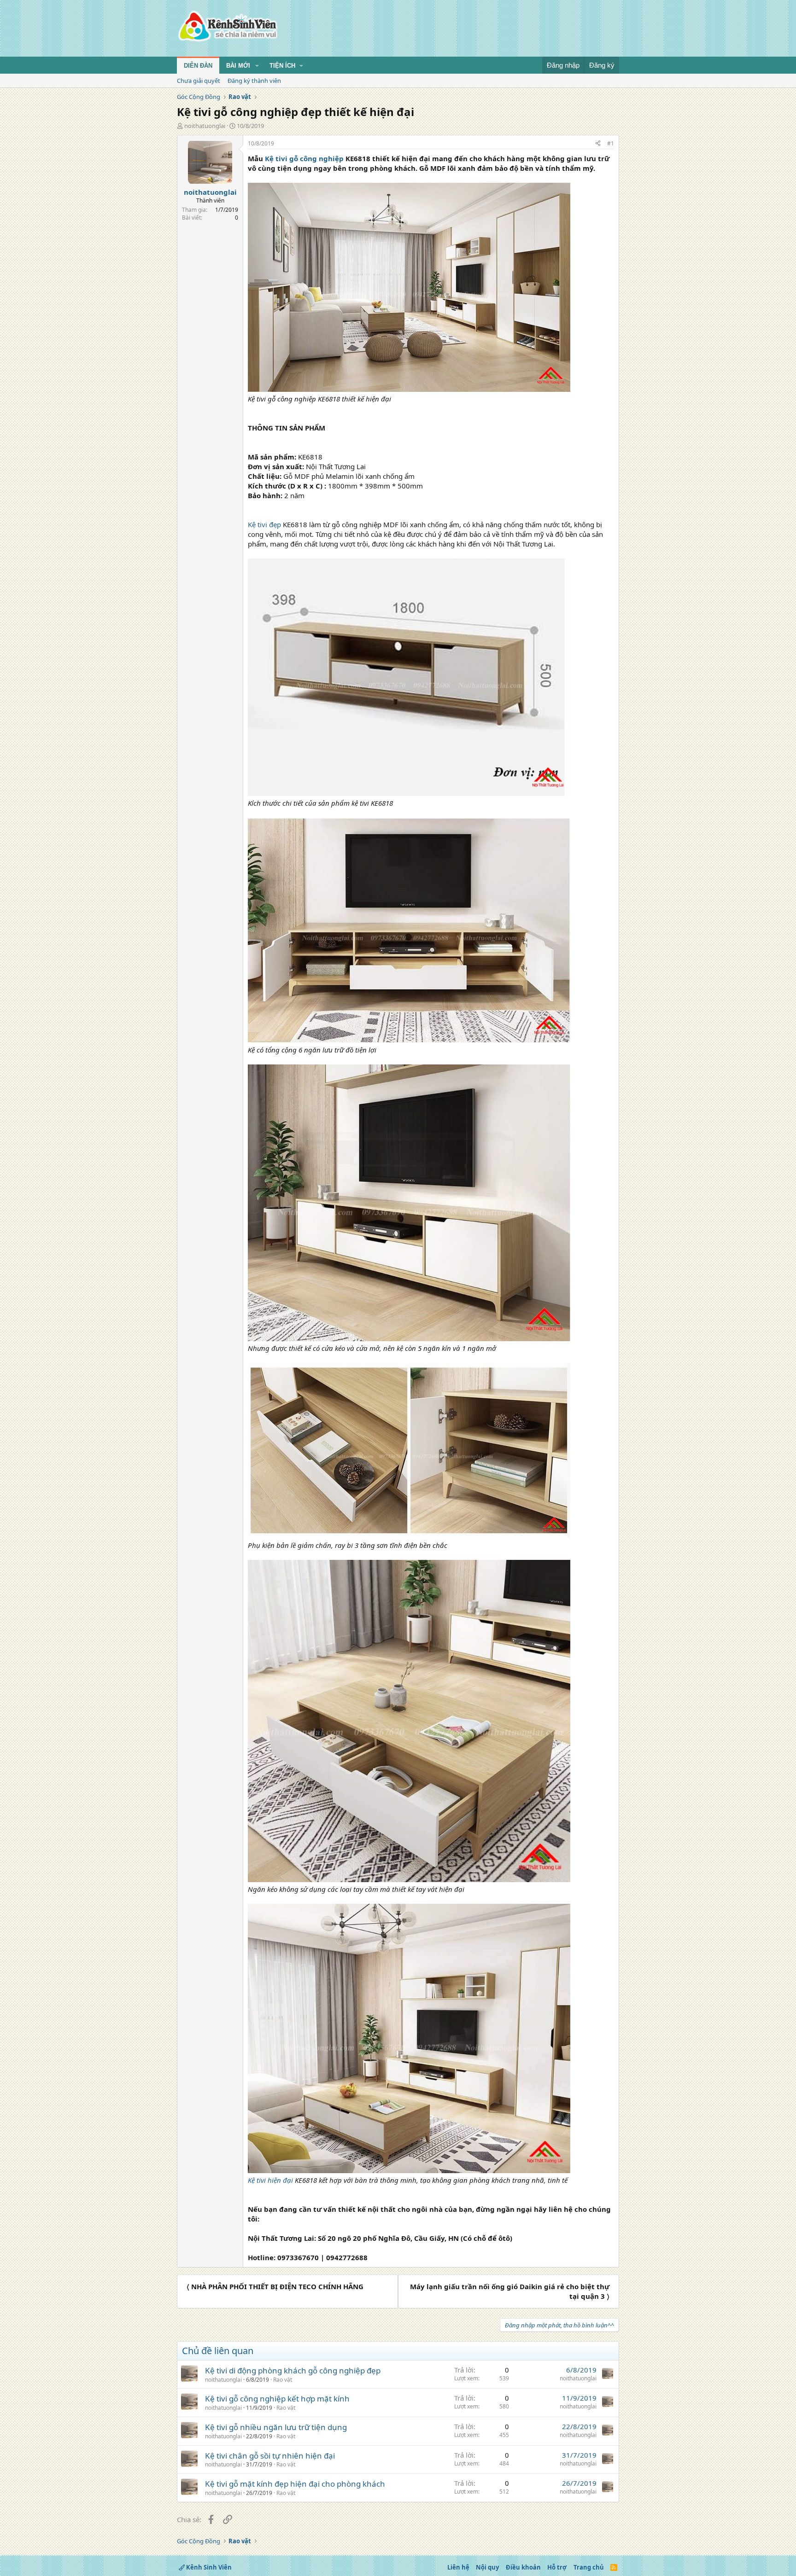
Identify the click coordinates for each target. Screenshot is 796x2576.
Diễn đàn (198, 66)
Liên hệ (458, 2567)
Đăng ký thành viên (254, 81)
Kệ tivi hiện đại (270, 2180)
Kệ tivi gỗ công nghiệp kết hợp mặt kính (277, 2399)
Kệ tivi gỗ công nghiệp (304, 158)
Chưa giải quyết (199, 81)
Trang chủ (589, 2567)
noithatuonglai (205, 126)
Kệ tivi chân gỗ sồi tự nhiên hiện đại (270, 2456)
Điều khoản (523, 2567)
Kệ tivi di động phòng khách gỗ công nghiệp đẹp (293, 2370)
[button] (257, 66)
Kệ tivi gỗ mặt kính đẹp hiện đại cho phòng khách (295, 2484)
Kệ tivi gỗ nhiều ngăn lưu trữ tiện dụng (276, 2427)
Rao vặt (283, 2380)
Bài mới (238, 66)
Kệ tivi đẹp (264, 524)
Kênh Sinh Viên (208, 2567)
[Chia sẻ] (598, 144)
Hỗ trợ (557, 2567)
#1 (611, 143)
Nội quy (487, 2567)
